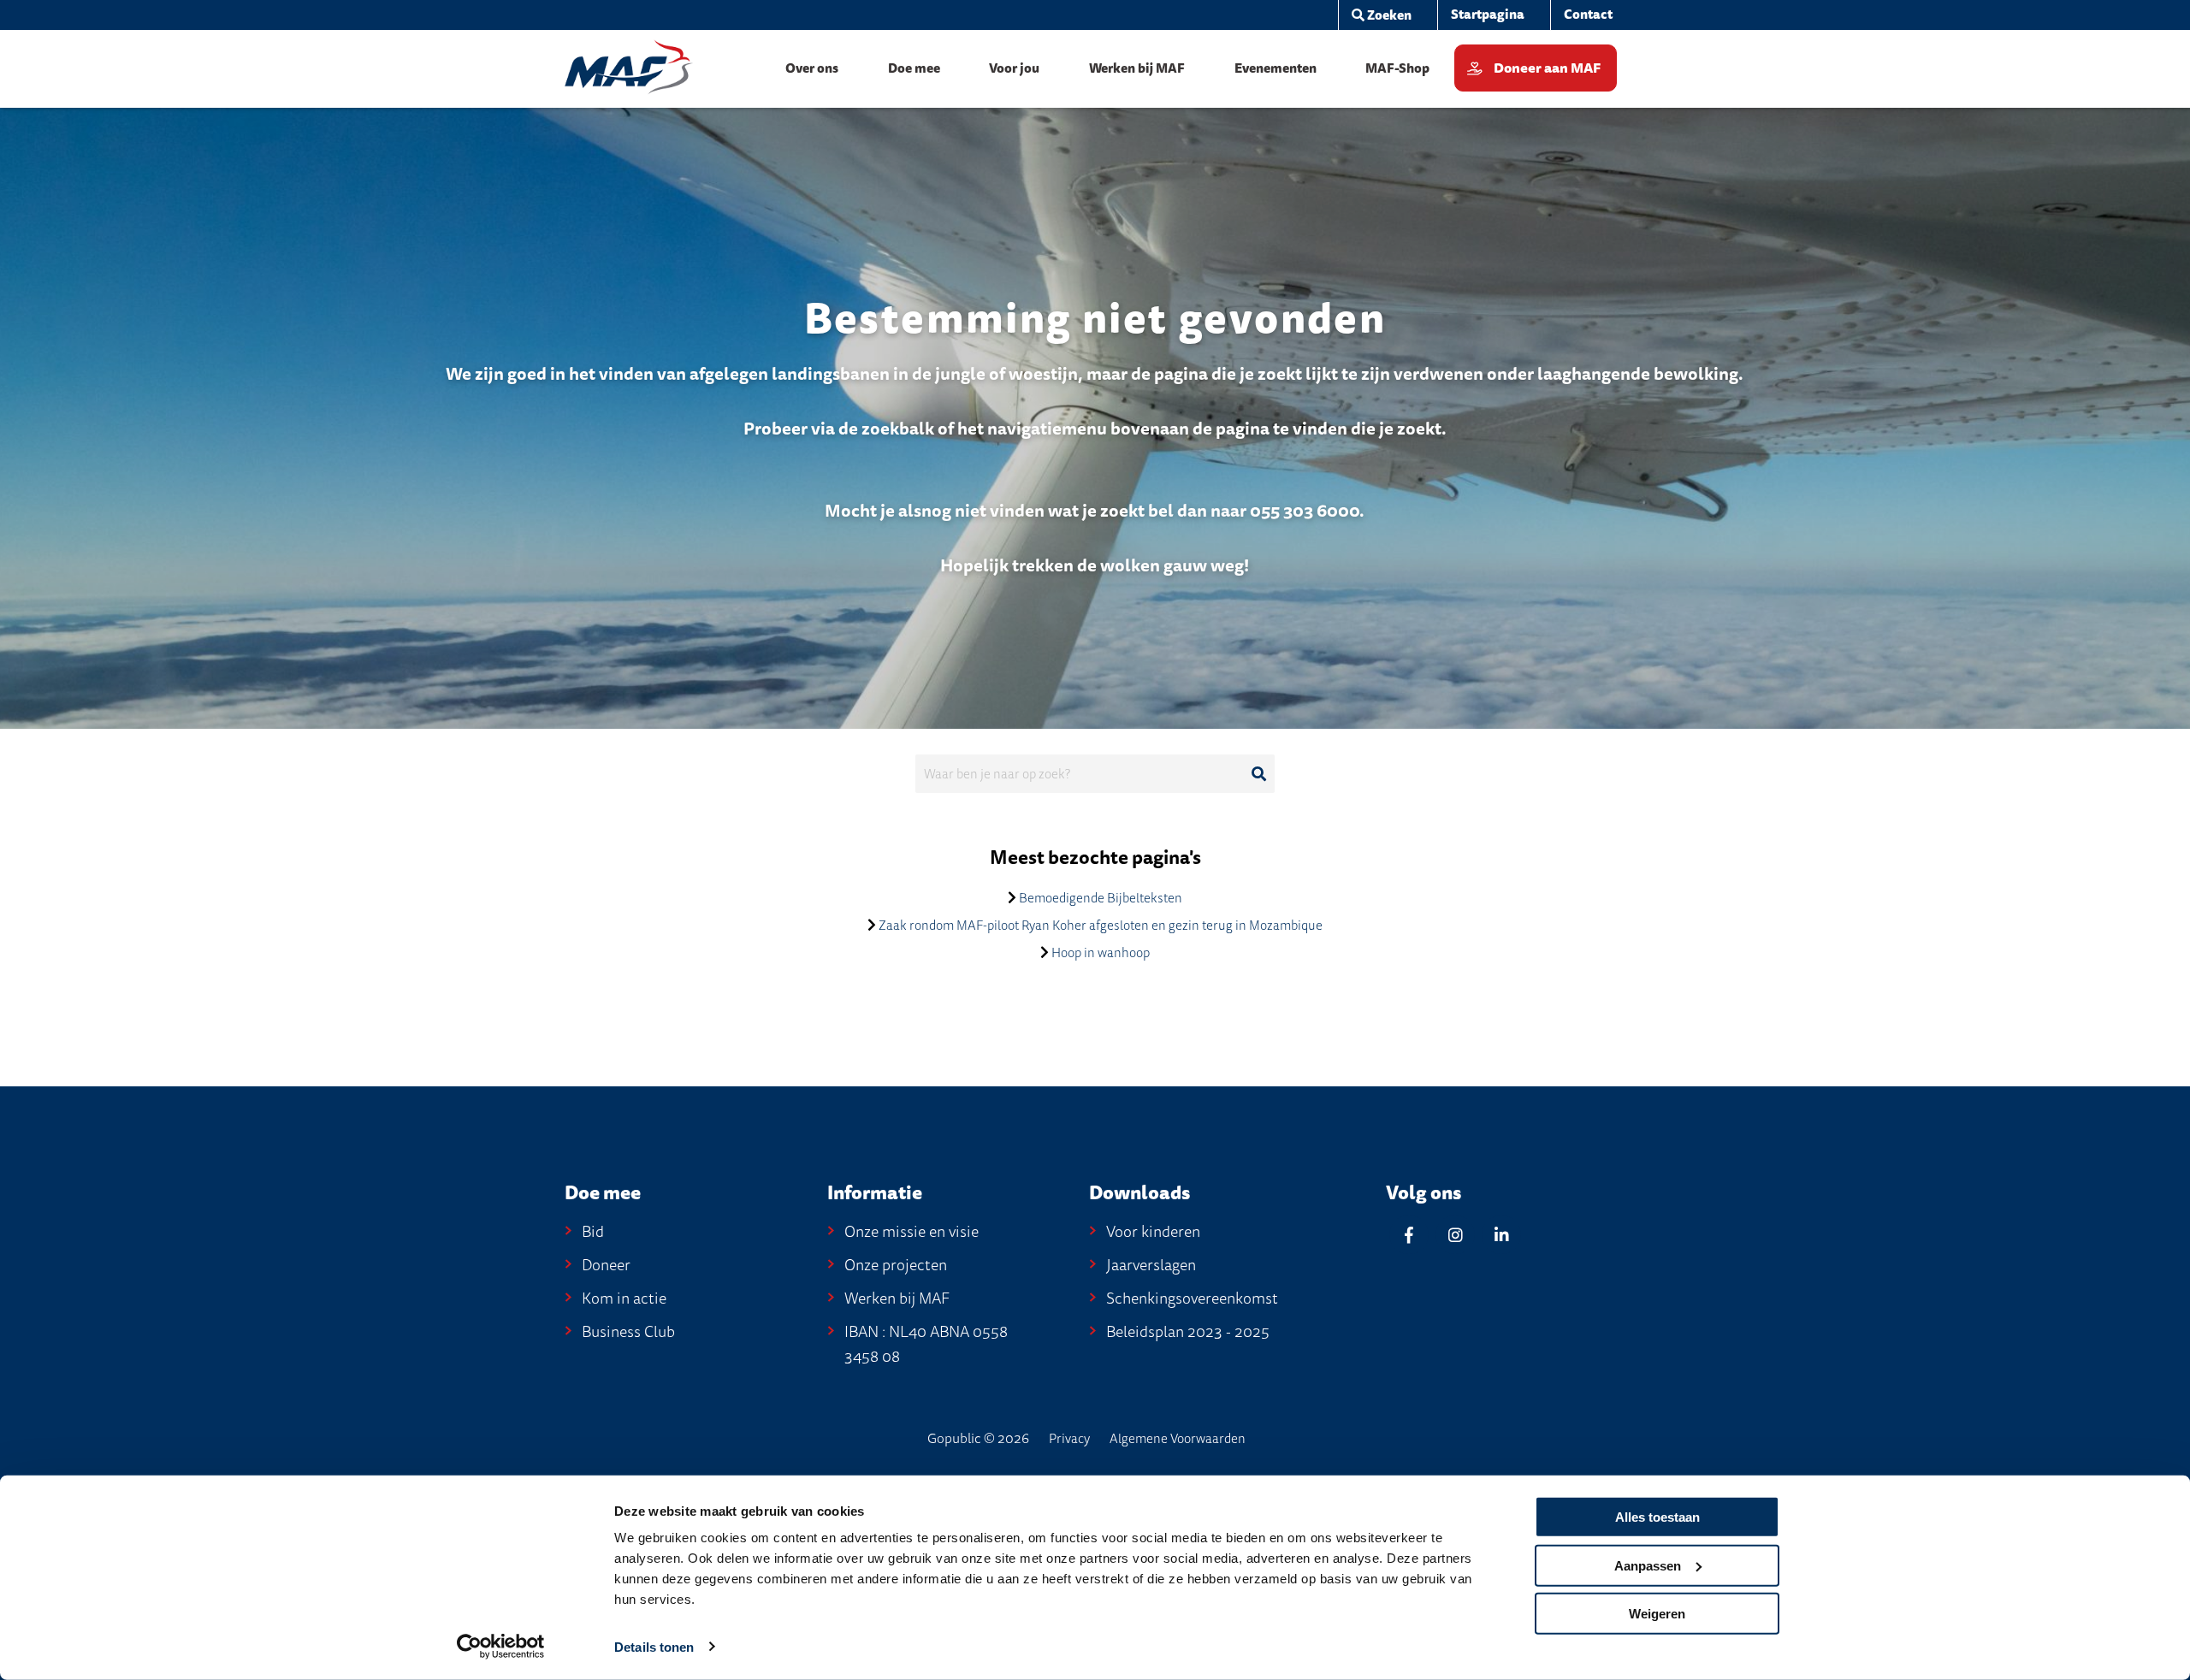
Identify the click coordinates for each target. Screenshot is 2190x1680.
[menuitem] (1381, 15)
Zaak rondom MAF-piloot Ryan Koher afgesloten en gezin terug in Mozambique (1101, 926)
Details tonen (654, 1647)
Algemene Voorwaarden (1178, 1439)
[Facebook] (1409, 1235)
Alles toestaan (1657, 1517)
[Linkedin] (1501, 1235)
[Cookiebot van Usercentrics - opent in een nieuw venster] (501, 1647)
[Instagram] (1455, 1235)
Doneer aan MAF (1547, 68)
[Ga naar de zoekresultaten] (1258, 774)
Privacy (1069, 1439)
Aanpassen (1648, 1565)
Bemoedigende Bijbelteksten (1101, 898)
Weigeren (1657, 1614)
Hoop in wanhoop (1101, 953)
